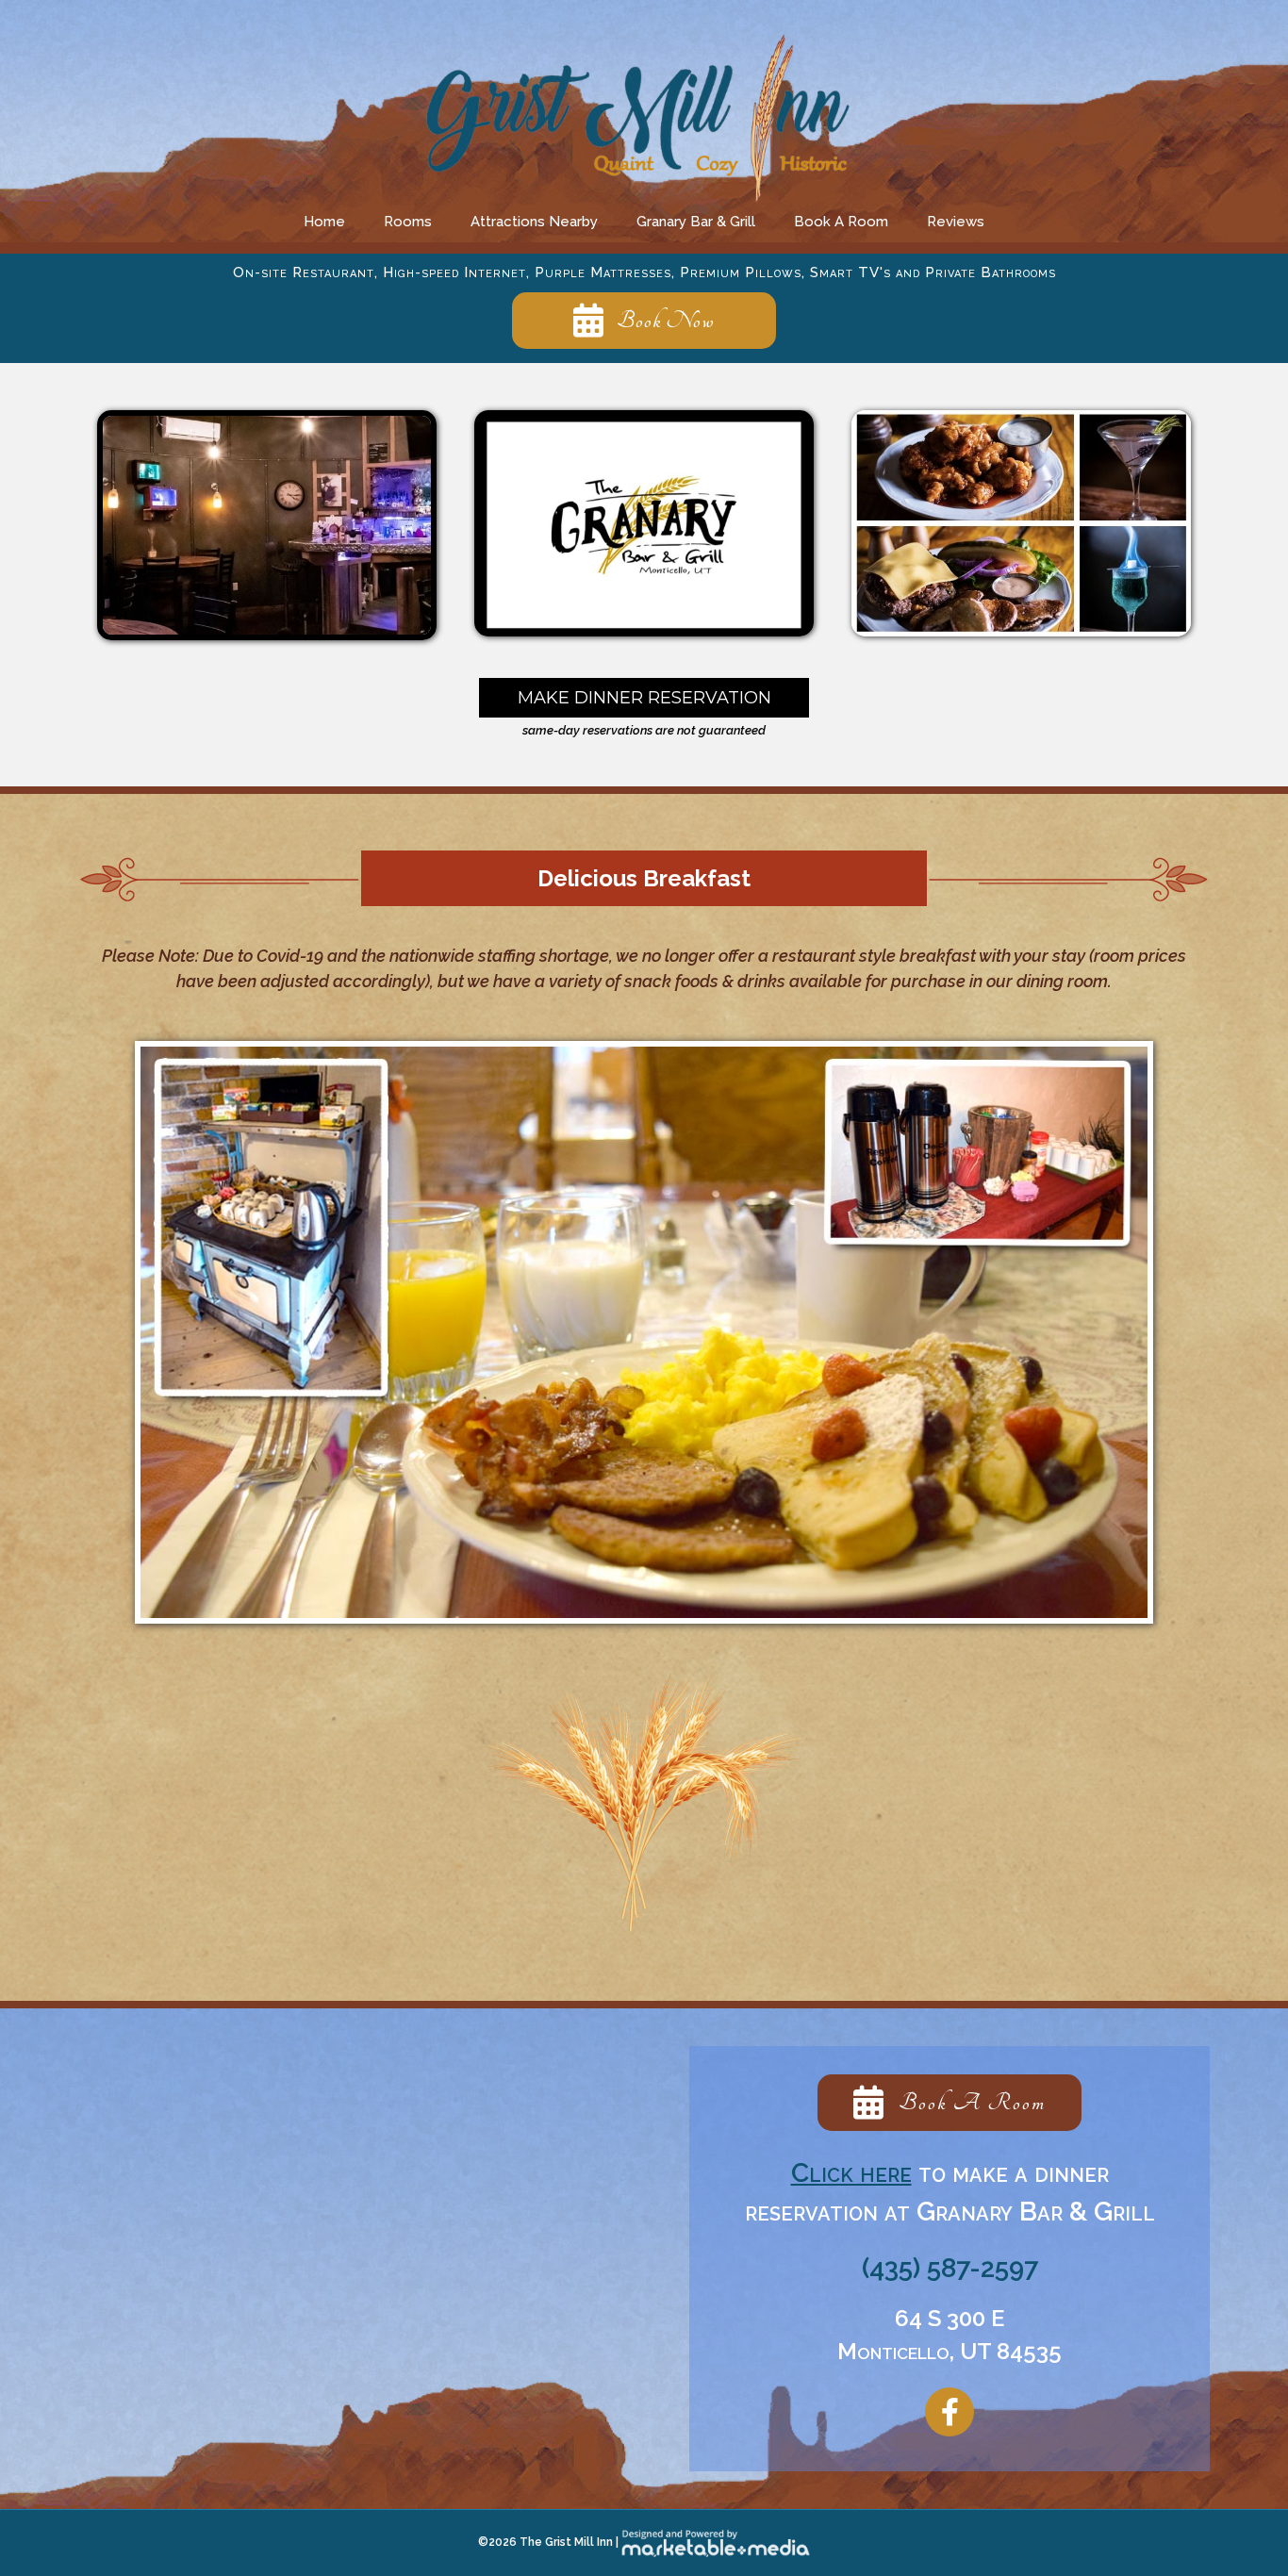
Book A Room (841, 222)
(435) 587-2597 (950, 2268)
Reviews (956, 222)
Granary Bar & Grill (696, 222)
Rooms (408, 222)
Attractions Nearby (534, 222)
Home (324, 222)
